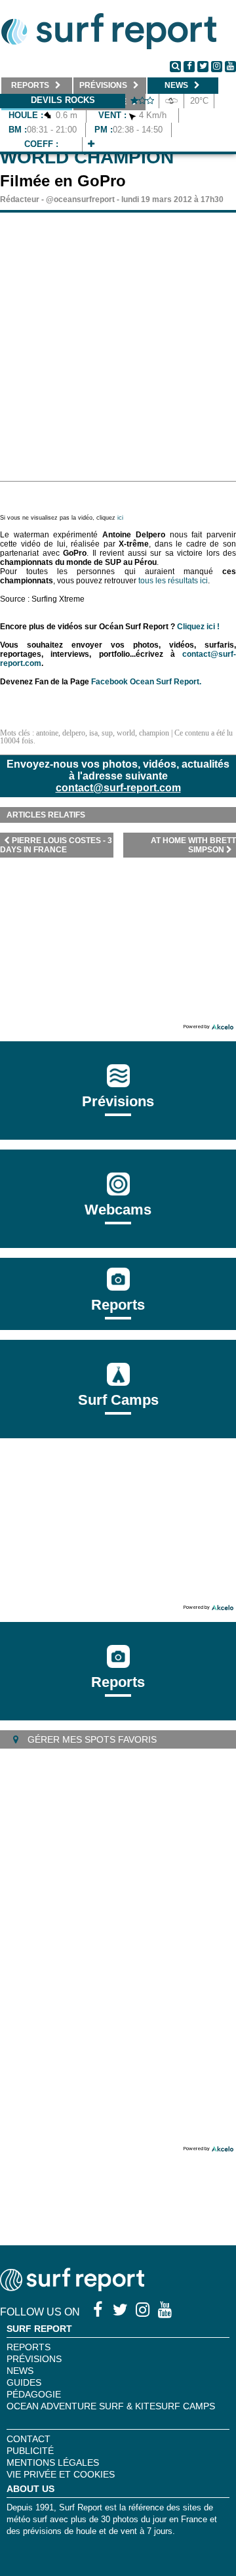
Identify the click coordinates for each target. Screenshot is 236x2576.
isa (93, 733)
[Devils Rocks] (91, 144)
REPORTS (29, 2347)
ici (120, 518)
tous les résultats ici (173, 581)
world (126, 733)
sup (107, 733)
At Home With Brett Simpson (193, 845)
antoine (47, 733)
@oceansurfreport (80, 199)
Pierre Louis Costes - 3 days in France (56, 845)
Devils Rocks (63, 100)
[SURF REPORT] (72, 2288)
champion (154, 733)
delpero (74, 733)
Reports (118, 1305)
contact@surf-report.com (118, 788)
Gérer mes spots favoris (91, 1739)
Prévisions (34, 2359)
